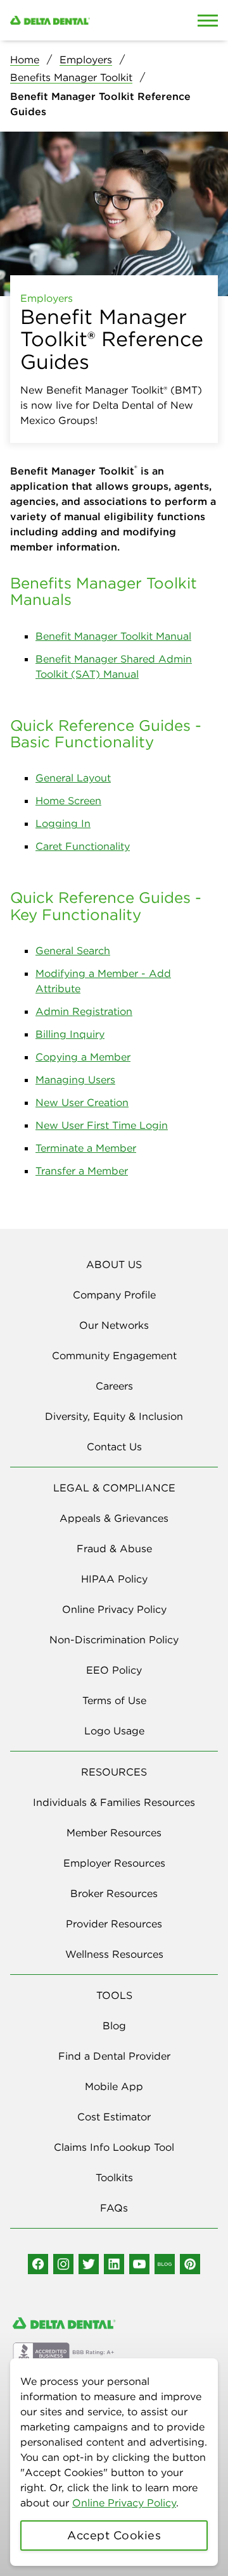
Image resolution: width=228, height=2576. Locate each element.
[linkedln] (114, 2264)
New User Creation (82, 1102)
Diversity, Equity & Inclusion (114, 1416)
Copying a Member (83, 1057)
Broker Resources (114, 1893)
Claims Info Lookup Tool (114, 2147)
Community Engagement (114, 1355)
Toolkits (114, 2177)
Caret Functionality (83, 846)
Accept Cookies (114, 2535)
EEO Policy (114, 1670)
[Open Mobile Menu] (208, 20)
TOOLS (114, 1995)
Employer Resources (114, 1863)
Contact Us (114, 1447)
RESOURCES (114, 1772)
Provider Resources (114, 1924)
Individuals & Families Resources (114, 1802)
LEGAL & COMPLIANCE (114, 1488)
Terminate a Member (86, 1148)
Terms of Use (114, 1700)
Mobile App (114, 2086)
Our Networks (114, 1325)
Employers (86, 59)
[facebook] (38, 2264)
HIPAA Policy (114, 1579)
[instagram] (63, 2264)
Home (25, 59)
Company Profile (114, 1295)
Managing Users (75, 1080)
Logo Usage (114, 1731)
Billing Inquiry (70, 1034)
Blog (114, 2025)
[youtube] (139, 2264)
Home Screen (68, 800)
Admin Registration (84, 1011)
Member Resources (114, 1832)
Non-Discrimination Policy (114, 1640)
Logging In (63, 823)
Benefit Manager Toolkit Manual (113, 636)
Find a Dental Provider (114, 2056)
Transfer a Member (82, 1171)
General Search (73, 950)
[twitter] (89, 2264)
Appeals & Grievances (114, 1518)
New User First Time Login (102, 1125)
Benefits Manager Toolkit (71, 77)
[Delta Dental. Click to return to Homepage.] (85, 20)
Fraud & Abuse (114, 1548)
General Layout (73, 778)
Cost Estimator (114, 2117)
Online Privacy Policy (124, 2503)
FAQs (114, 2208)
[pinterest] (190, 2264)
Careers (114, 1386)
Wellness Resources (114, 1954)
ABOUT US (114, 1264)
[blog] (165, 2264)
